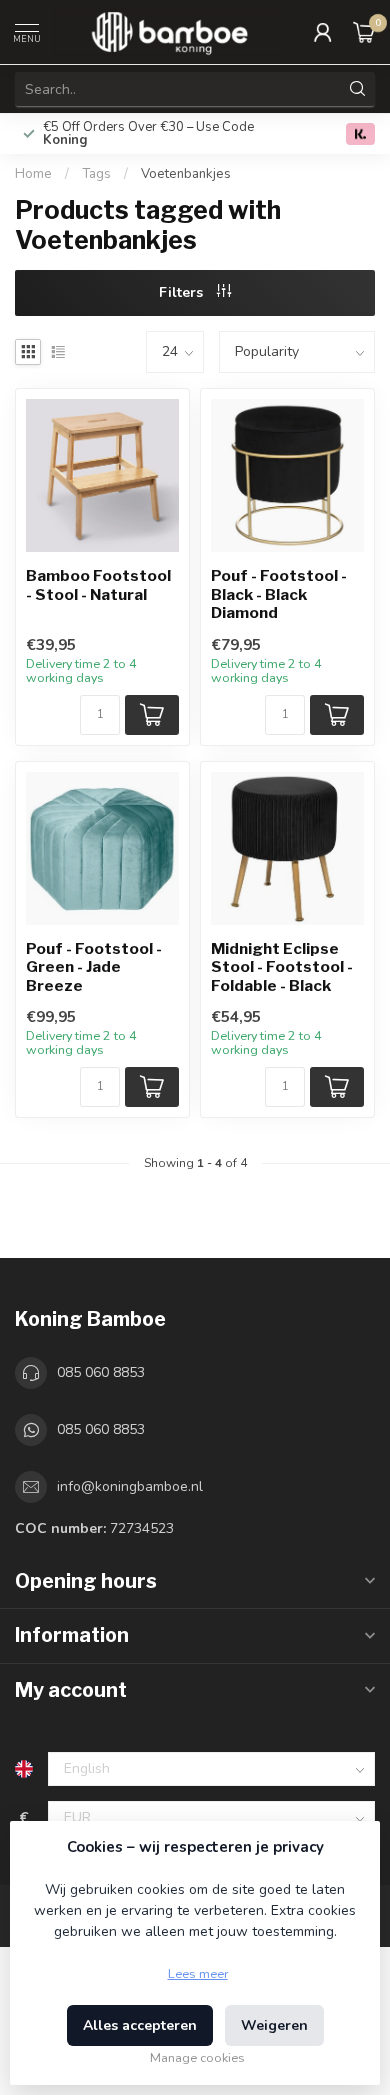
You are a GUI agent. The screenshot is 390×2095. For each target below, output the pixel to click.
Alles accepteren (140, 2025)
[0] (364, 32)
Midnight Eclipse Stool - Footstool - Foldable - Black (282, 967)
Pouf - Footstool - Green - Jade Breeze (94, 967)
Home (33, 174)
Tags (96, 174)
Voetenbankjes (186, 174)
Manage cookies (197, 2057)
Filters (183, 292)
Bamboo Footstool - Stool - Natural (98, 585)
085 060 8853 (101, 1372)
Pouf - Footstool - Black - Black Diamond (279, 594)
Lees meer (198, 1973)
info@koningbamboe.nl (130, 1486)
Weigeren (274, 2025)
